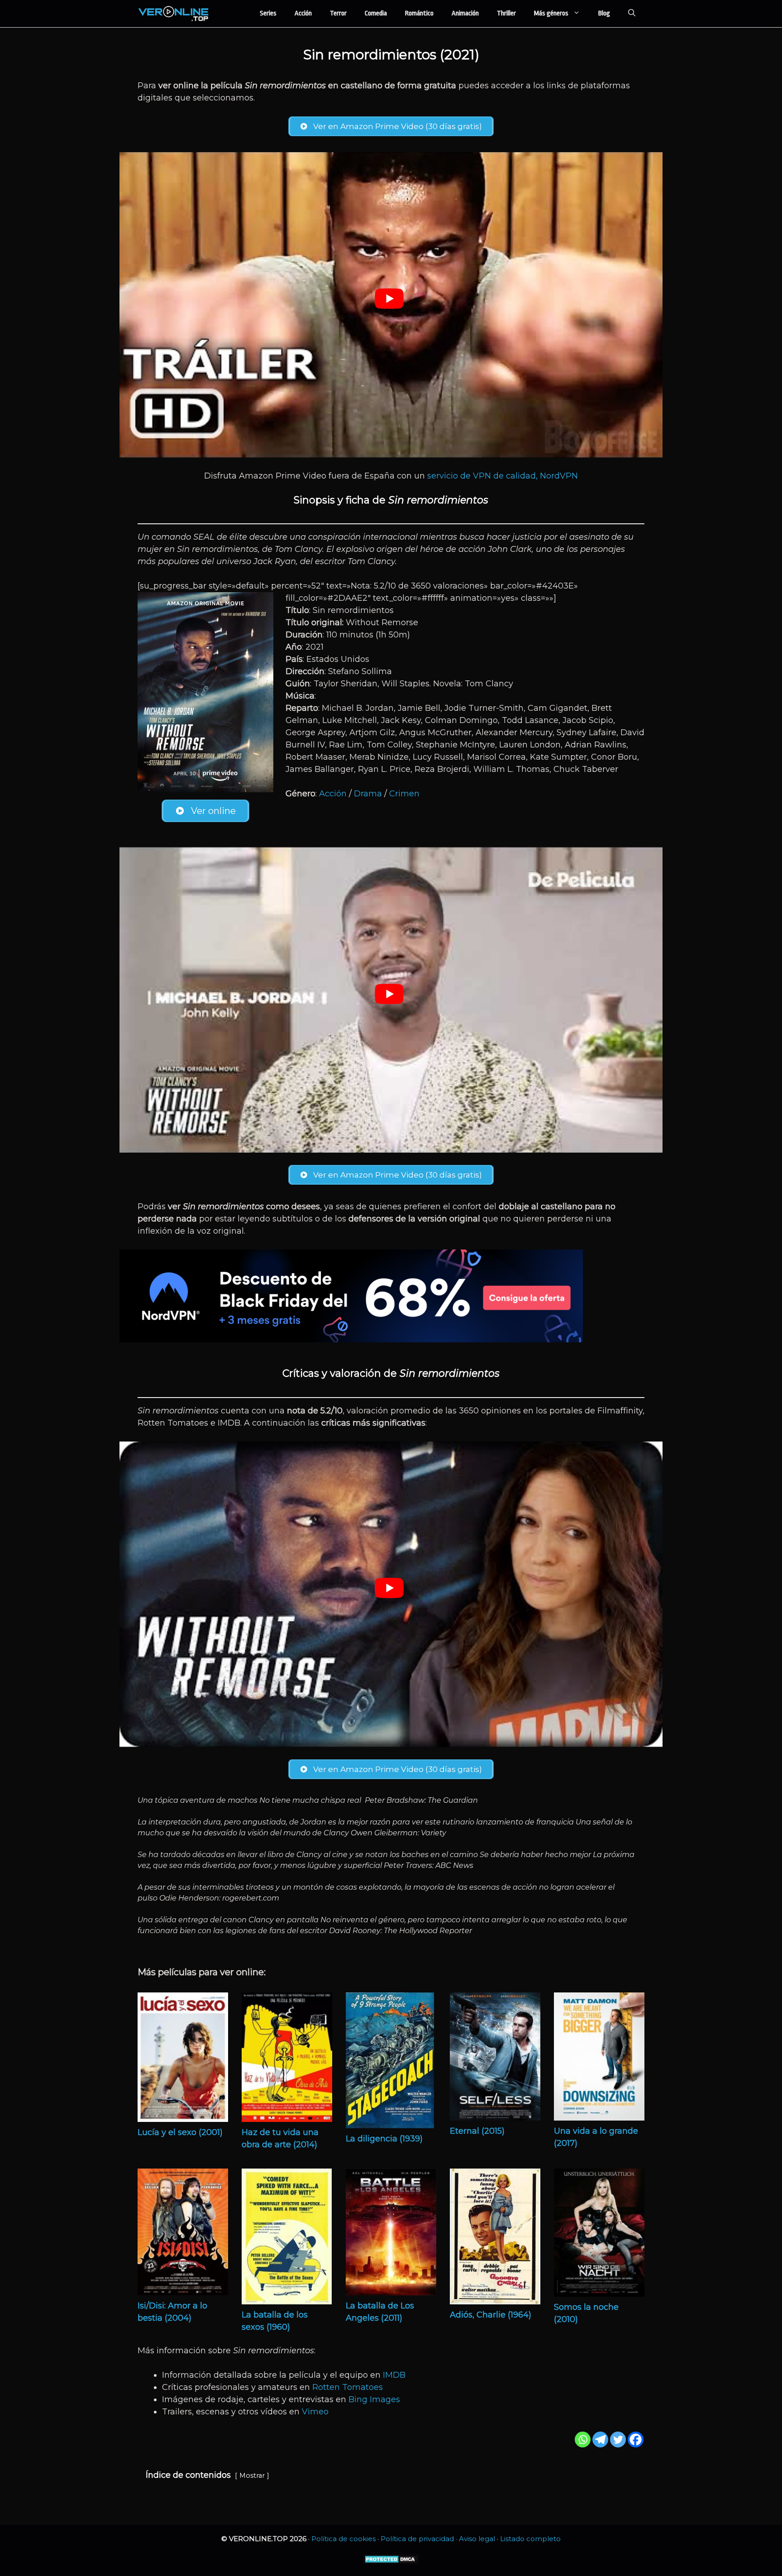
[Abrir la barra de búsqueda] (632, 14)
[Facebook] (636, 2440)
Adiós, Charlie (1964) (491, 2315)
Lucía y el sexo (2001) (180, 2132)
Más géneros (551, 13)
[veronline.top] (174, 14)
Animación (465, 13)
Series (268, 13)
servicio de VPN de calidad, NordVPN (503, 476)
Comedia (376, 13)
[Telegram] (600, 2440)
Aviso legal (477, 2539)
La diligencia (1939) (384, 2139)
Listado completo (530, 2539)
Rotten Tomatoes (348, 2387)
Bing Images (374, 2399)
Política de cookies (343, 2539)
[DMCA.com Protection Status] (391, 2562)
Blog (604, 13)
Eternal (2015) (477, 2131)
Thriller (506, 13)
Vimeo (315, 2412)
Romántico (419, 13)
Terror (338, 13)
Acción (303, 13)
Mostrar (252, 2475)
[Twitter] (618, 2440)
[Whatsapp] (583, 2440)
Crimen (404, 794)
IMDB (394, 2375)
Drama (368, 794)
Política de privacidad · (420, 2539)
